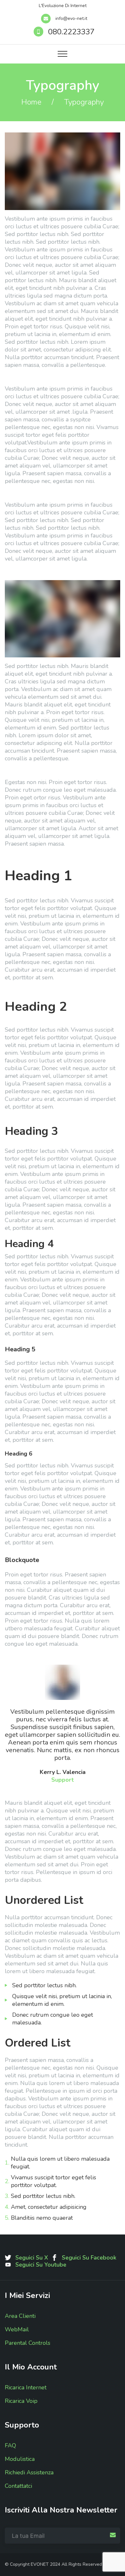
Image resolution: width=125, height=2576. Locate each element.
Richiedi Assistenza (29, 2472)
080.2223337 (71, 32)
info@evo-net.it (71, 18)
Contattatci (18, 2486)
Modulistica (20, 2459)
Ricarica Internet (26, 2387)
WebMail (17, 2329)
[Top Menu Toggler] (63, 54)
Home (31, 102)
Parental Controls (28, 2343)
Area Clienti (20, 2316)
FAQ (10, 2445)
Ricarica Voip (21, 2401)
